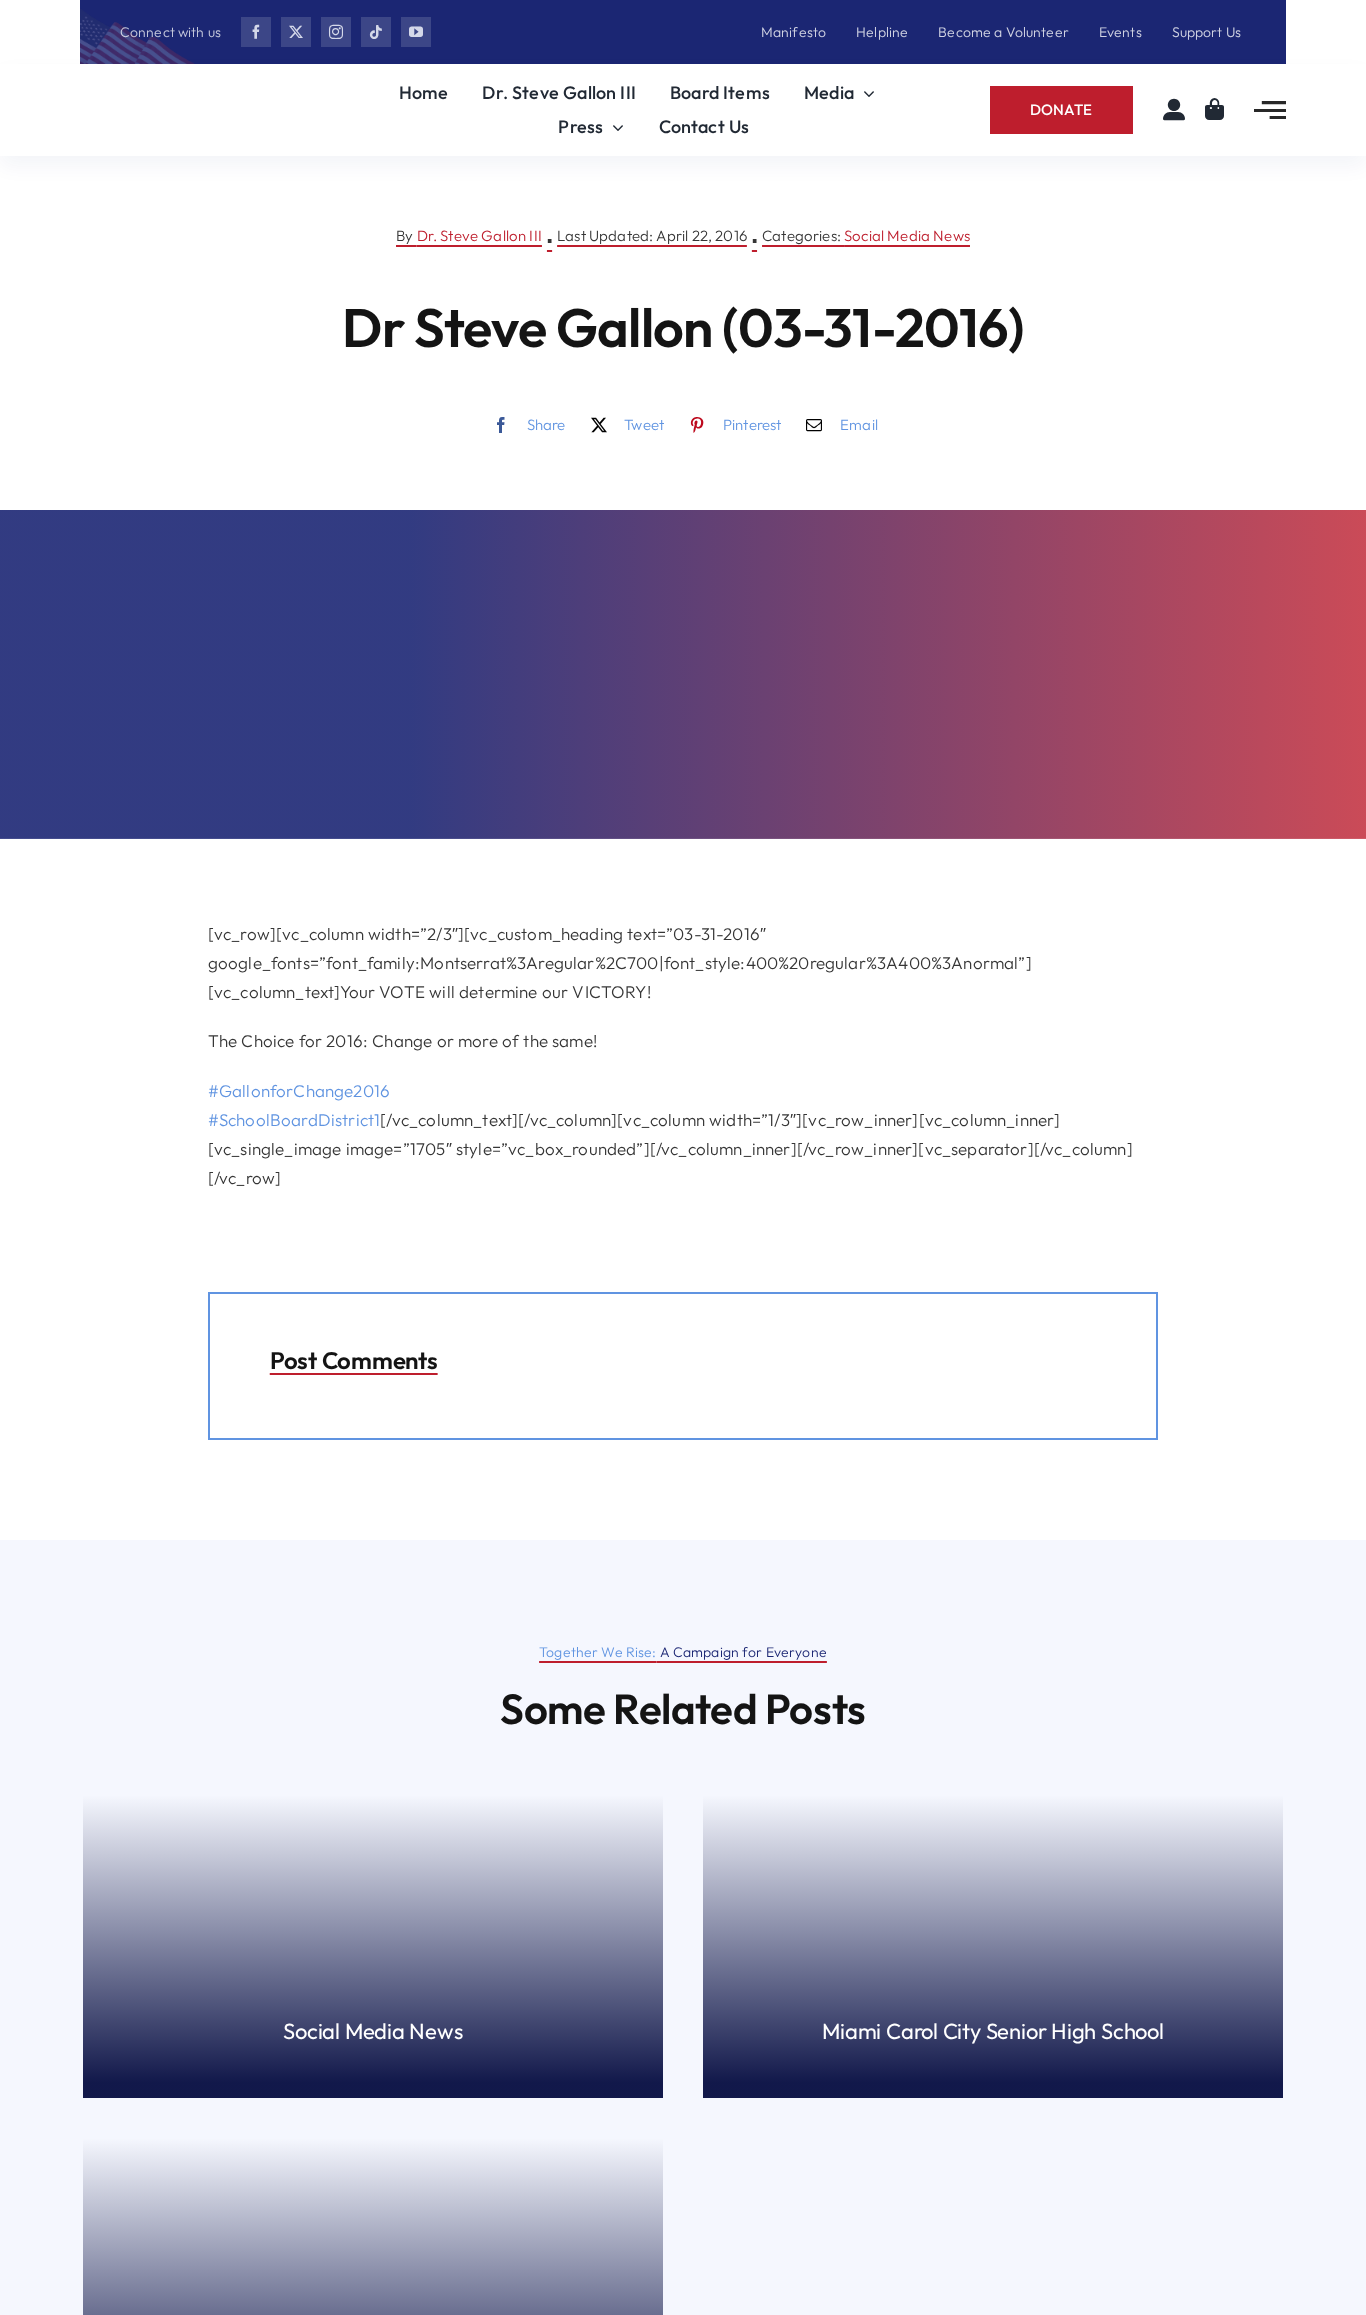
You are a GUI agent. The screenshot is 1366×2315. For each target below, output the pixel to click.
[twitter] (296, 32)
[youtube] (416, 32)
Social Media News (907, 235)
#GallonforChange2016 (299, 1090)
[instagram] (336, 32)
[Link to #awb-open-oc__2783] (1270, 110)
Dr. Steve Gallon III (479, 235)
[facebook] (256, 32)
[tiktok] (376, 32)
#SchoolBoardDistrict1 (294, 1119)
